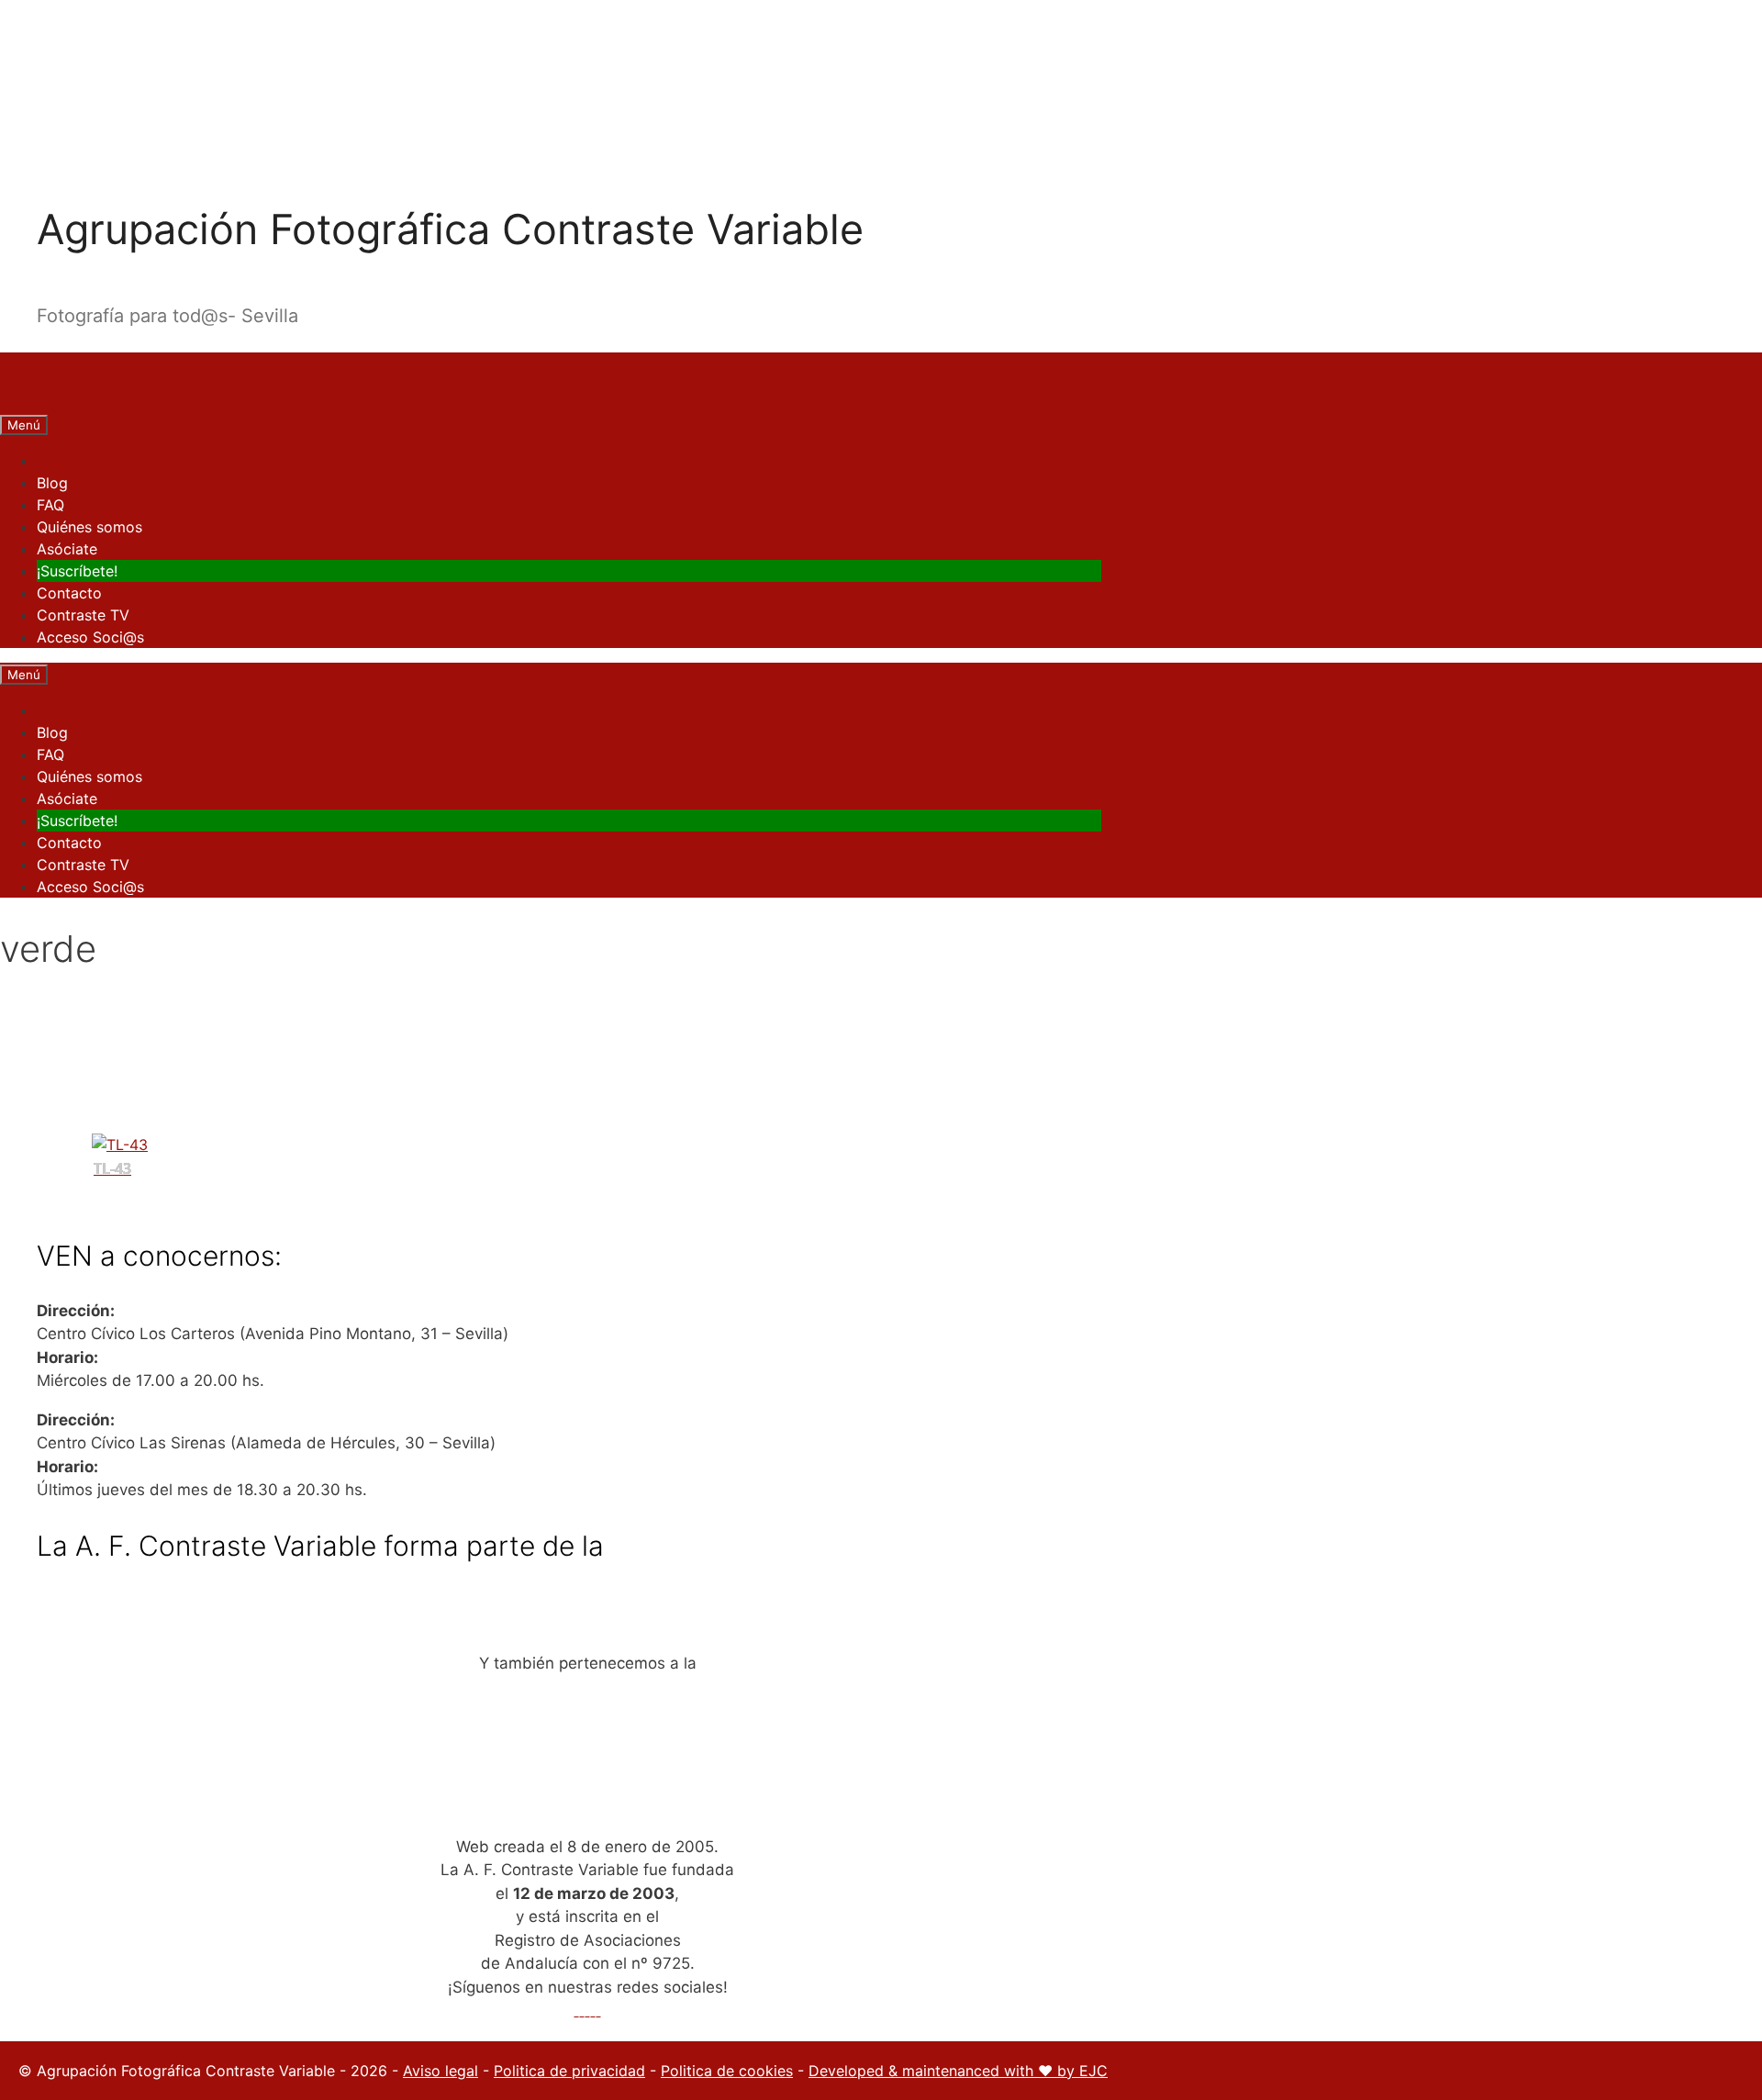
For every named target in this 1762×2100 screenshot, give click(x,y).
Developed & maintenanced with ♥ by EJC (958, 2071)
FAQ (50, 505)
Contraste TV (83, 615)
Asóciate (67, 549)
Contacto (69, 593)
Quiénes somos (89, 527)
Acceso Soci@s (90, 637)
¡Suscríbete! (77, 571)
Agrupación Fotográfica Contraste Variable (450, 229)
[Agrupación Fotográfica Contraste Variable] (28, 402)
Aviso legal (440, 2071)
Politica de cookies (727, 2071)
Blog (52, 483)
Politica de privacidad (569, 2071)
